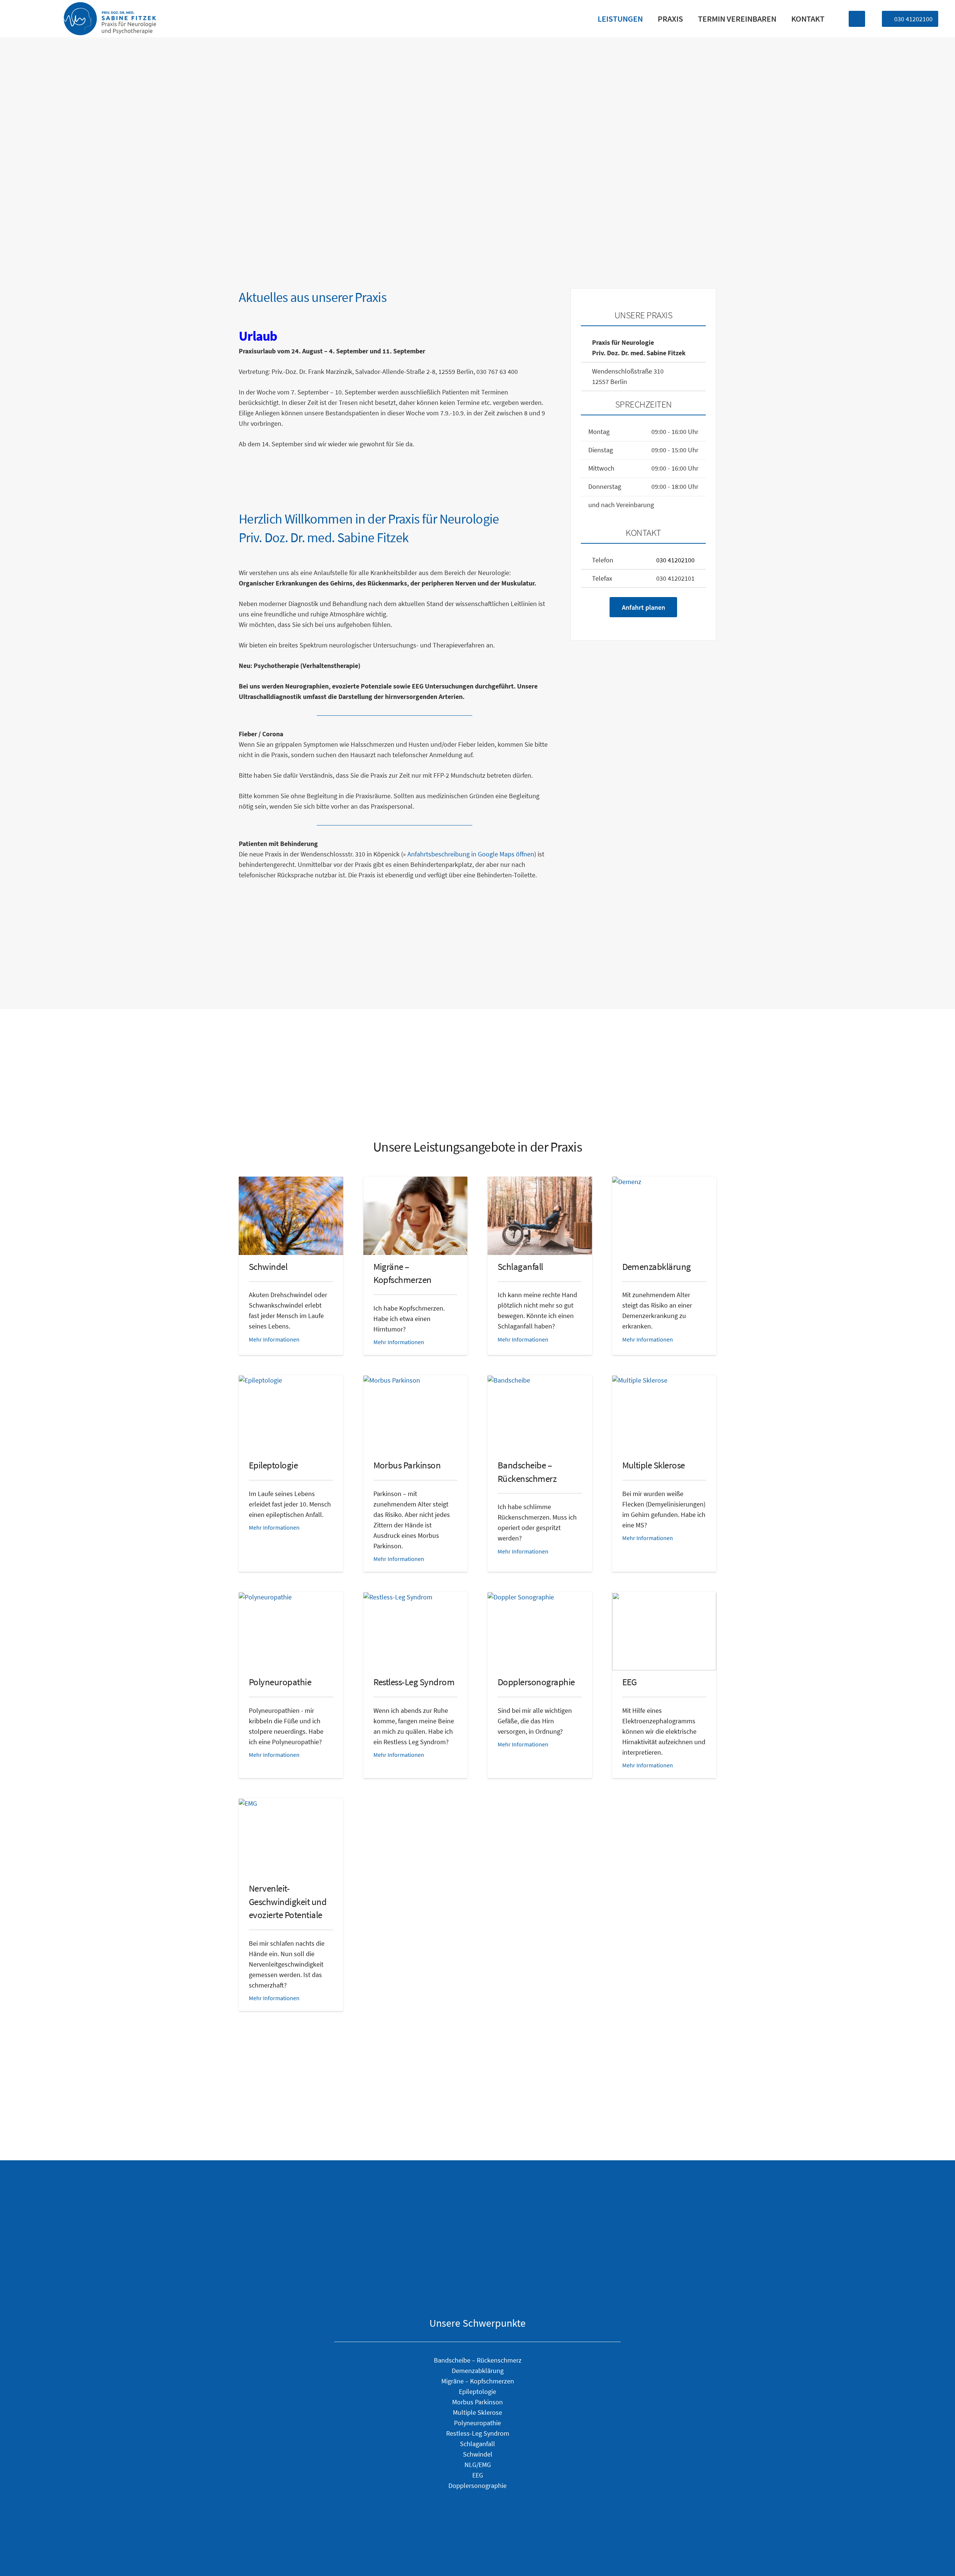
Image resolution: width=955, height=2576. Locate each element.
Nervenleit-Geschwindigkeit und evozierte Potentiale (288, 1902)
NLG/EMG (478, 2465)
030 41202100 (675, 560)
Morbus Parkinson (407, 1465)
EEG (630, 1682)
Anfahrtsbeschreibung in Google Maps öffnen (471, 854)
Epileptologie (273, 1465)
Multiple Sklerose (654, 1465)
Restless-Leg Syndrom (414, 1682)
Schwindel (268, 1267)
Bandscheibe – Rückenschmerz (478, 2360)
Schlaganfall (520, 1267)
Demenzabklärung (657, 1267)
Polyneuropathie (280, 1682)
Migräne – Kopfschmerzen (478, 2381)
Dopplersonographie (536, 1682)
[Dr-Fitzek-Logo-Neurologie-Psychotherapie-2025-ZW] (110, 19)
